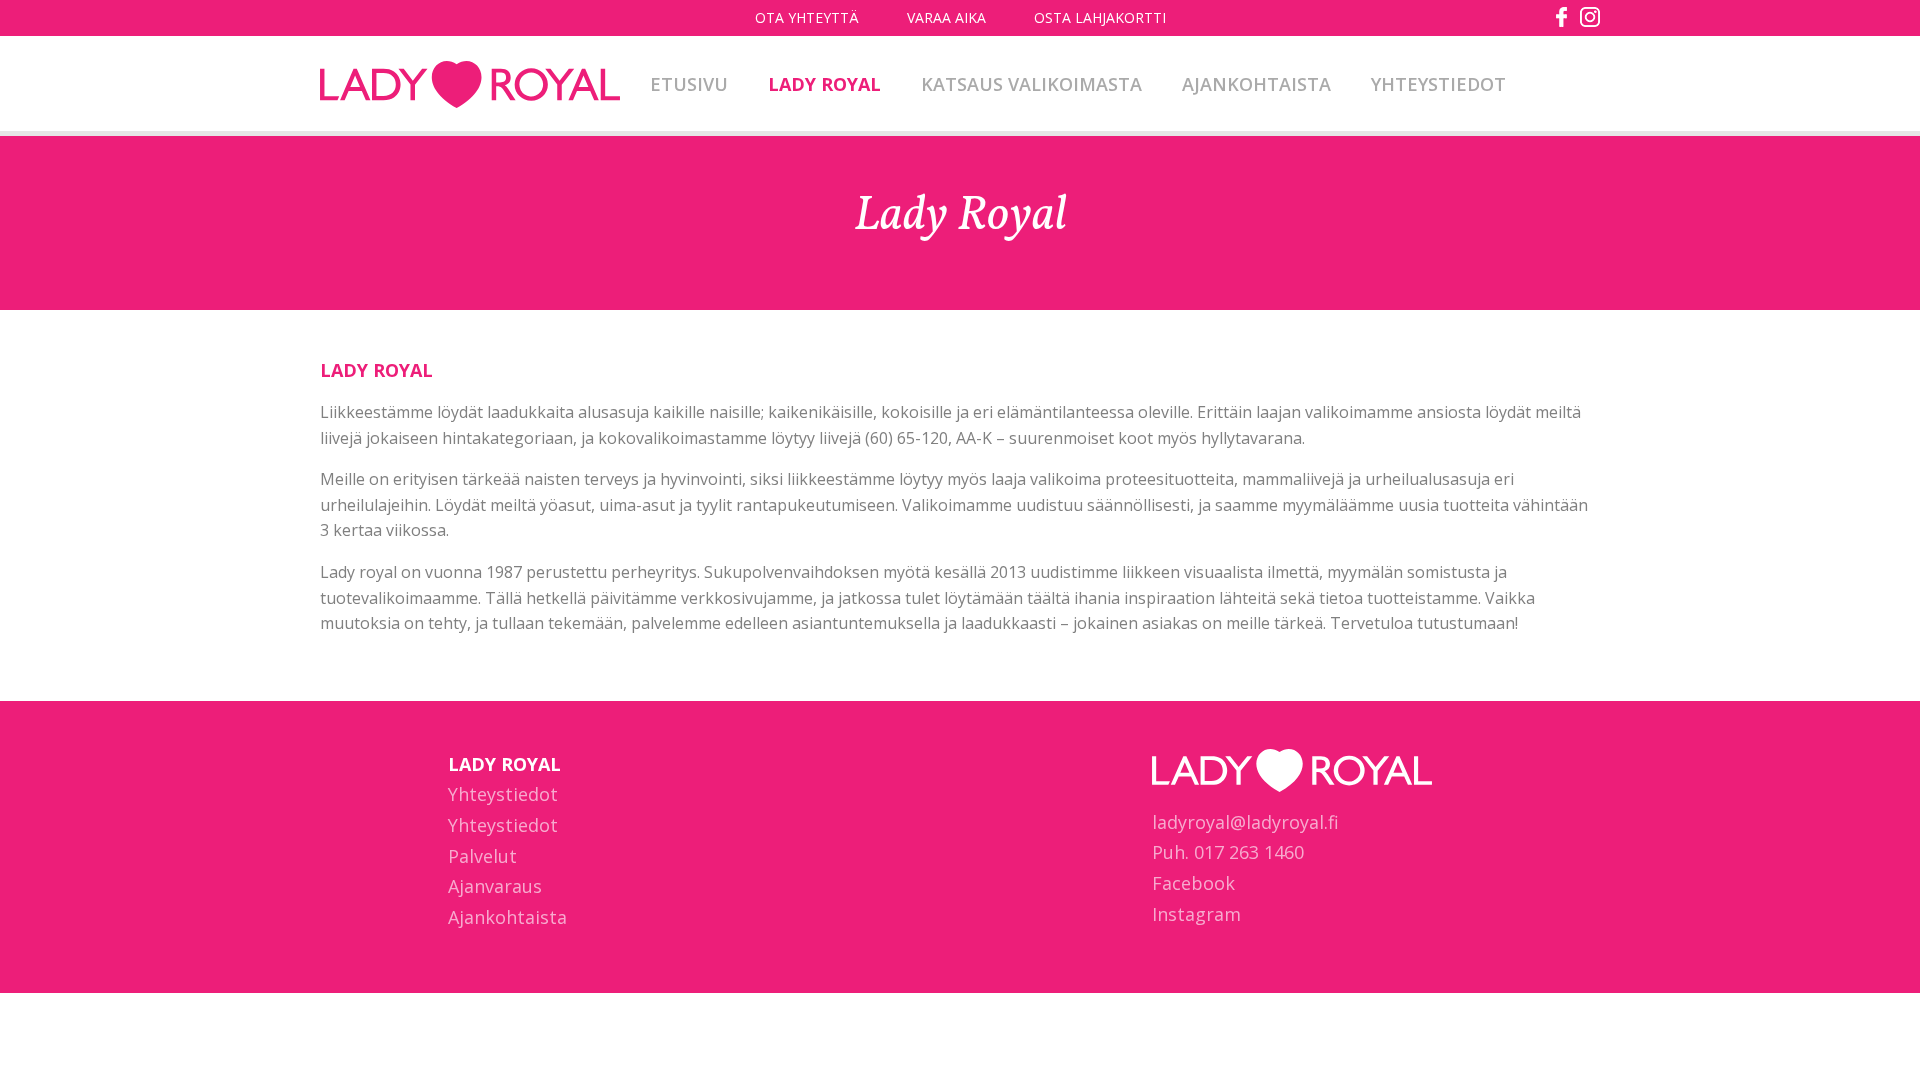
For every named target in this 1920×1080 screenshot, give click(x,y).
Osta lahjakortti (1100, 17)
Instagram (1196, 914)
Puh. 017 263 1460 (1228, 852)
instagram (1590, 17)
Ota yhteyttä (807, 17)
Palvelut (482, 856)
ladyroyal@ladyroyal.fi (1245, 822)
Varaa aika (946, 17)
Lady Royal (470, 86)
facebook (1562, 17)
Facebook (1193, 883)
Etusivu (689, 84)
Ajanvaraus (495, 886)
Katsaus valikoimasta (1031, 84)
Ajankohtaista (1256, 84)
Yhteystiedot (1438, 84)
